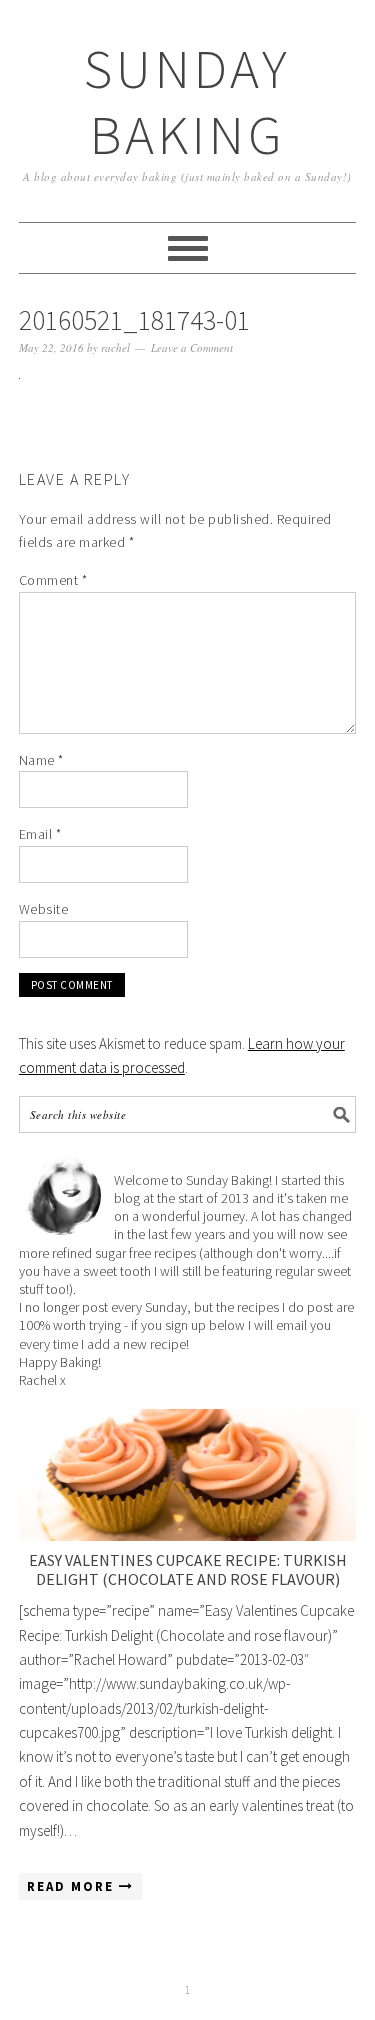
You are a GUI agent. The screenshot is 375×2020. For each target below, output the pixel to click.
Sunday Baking (187, 101)
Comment (53, 580)
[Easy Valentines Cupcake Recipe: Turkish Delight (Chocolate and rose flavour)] (188, 1475)
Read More (73, 1886)
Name (41, 760)
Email (40, 834)
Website (44, 909)
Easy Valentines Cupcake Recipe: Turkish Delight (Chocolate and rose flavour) (188, 1569)
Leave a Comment (192, 347)
